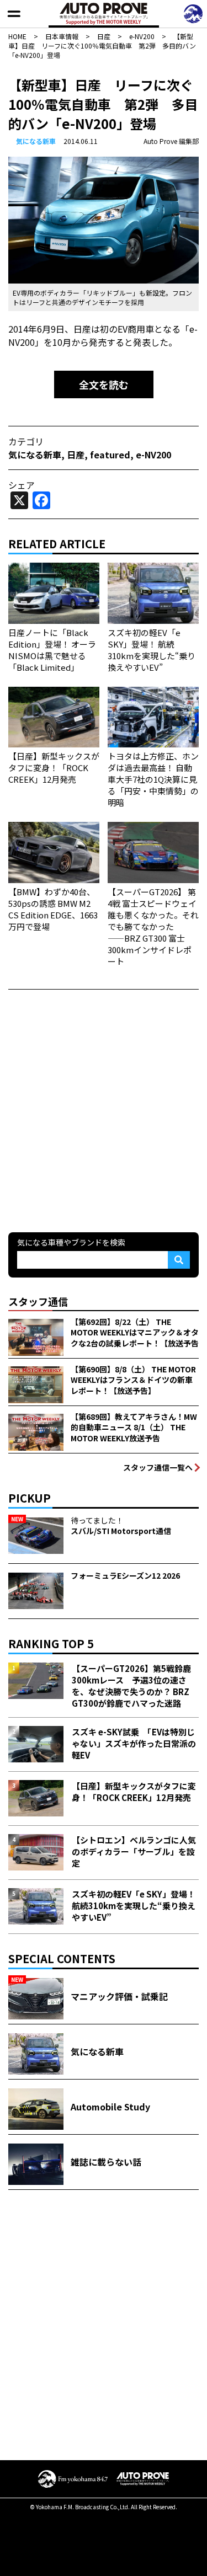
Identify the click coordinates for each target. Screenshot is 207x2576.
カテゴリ (26, 441)
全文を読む (104, 384)
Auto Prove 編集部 (171, 141)
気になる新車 (36, 141)
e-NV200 (153, 455)
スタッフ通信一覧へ (158, 1467)
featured (110, 455)
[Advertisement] (104, 1110)
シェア (22, 485)
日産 (76, 455)
